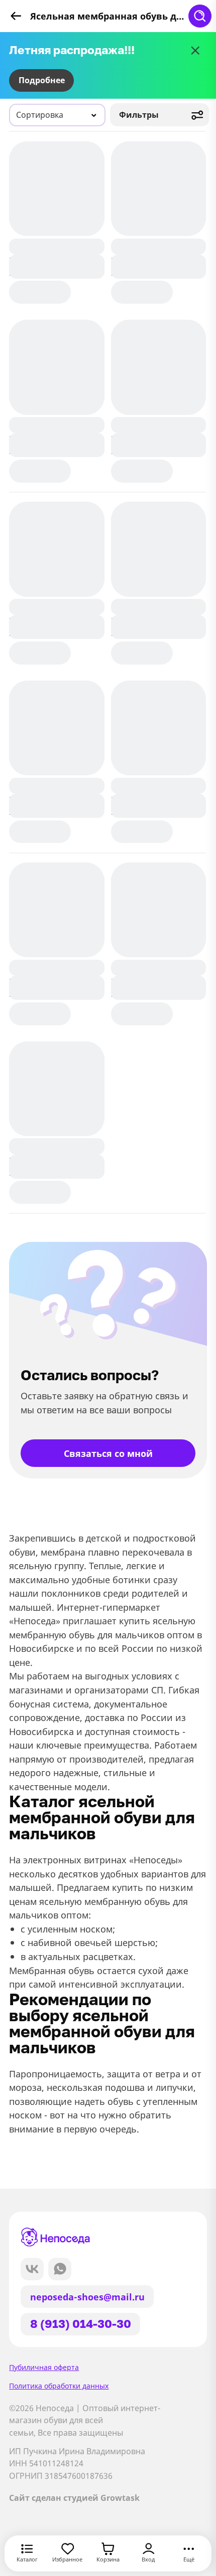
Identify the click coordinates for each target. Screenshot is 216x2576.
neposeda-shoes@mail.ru (87, 2297)
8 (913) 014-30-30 (81, 2324)
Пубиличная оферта (44, 2367)
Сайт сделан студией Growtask (74, 2498)
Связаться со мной (108, 1453)
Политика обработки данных (59, 2386)
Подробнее (42, 80)
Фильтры (139, 115)
